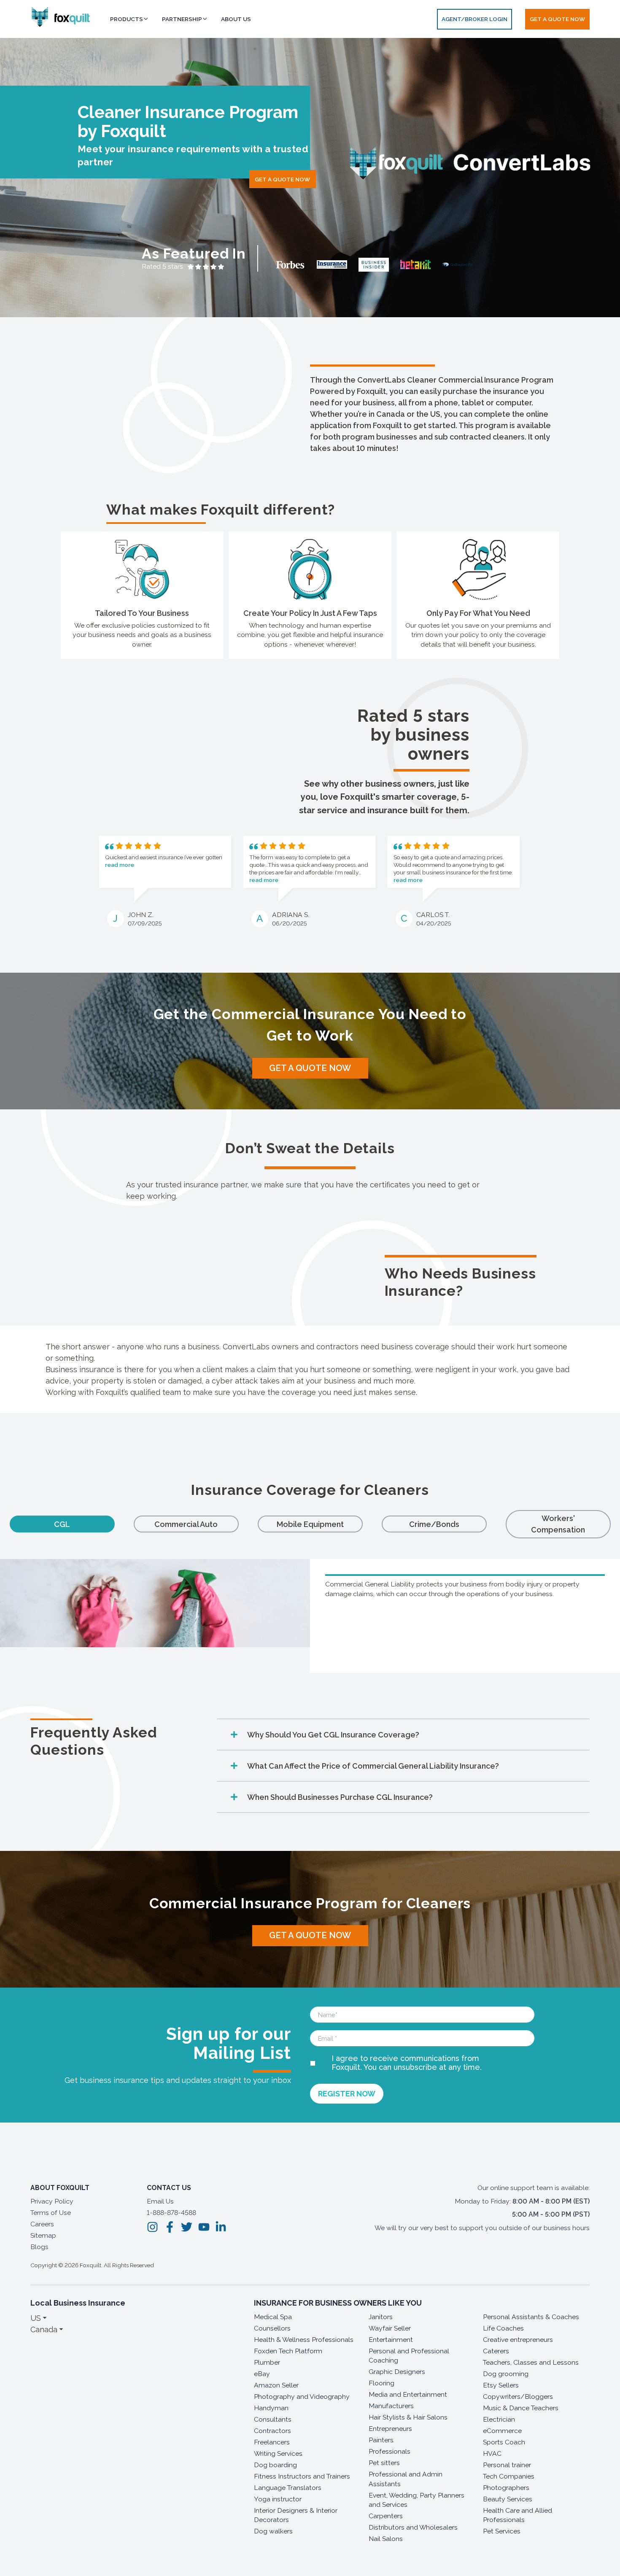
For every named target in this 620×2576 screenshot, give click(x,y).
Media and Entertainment (408, 2394)
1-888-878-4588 (171, 2213)
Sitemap (43, 2235)
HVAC (492, 2453)
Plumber (267, 2362)
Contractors (272, 2431)
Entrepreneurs (390, 2429)
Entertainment (391, 2340)
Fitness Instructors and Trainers (302, 2476)
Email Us (160, 2201)
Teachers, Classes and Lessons (531, 2362)
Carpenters (386, 2516)
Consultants (273, 2419)
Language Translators (288, 2488)
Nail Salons (386, 2539)
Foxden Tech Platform (288, 2351)
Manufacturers (391, 2406)
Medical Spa (273, 2317)
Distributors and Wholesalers (413, 2527)
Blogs (39, 2247)
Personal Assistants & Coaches (531, 2317)
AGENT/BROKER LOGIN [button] (474, 19)
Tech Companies (509, 2476)
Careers (42, 2224)
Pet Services (502, 2531)
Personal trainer (507, 2465)
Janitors (381, 2317)
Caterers (496, 2351)
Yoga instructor (278, 2499)
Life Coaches (503, 2328)
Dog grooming (506, 2374)
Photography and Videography (302, 2397)
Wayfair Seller (390, 2328)
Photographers (506, 2488)
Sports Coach (504, 2442)
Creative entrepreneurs (518, 2340)
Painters (381, 2440)
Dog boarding (275, 2465)
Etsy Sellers (501, 2385)
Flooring (381, 2383)
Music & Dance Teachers (521, 2408)
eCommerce (502, 2431)
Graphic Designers (397, 2372)
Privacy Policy (52, 2201)
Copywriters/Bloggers (518, 2397)
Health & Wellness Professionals (304, 2340)
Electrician (499, 2419)
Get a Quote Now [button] (557, 19)
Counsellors (272, 2328)
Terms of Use (51, 2213)
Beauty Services (508, 2499)
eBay (262, 2374)
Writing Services (278, 2453)
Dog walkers (273, 2531)
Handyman (271, 2408)
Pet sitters (384, 2463)
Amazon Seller (276, 2385)
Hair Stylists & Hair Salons (408, 2417)
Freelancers (272, 2442)
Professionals (390, 2451)
